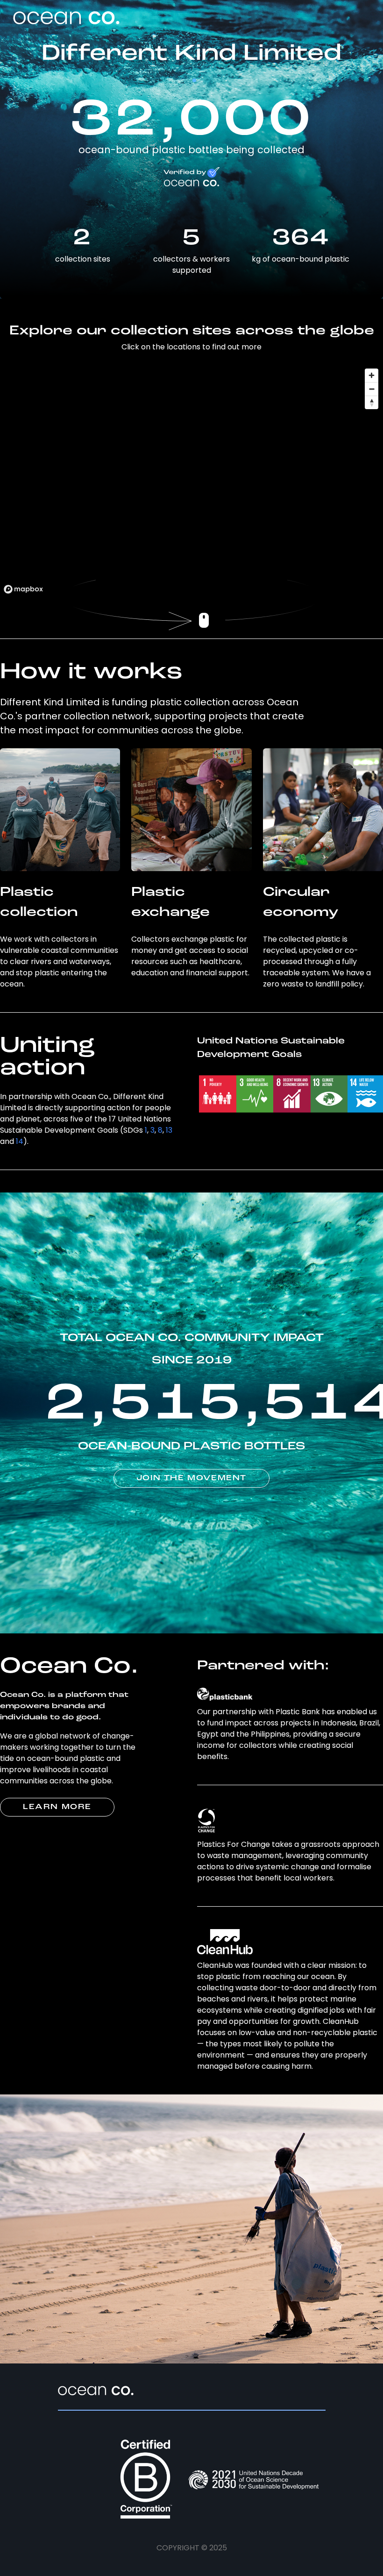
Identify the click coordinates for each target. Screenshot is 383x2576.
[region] (191, 481)
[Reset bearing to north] (372, 402)
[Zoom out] (372, 389)
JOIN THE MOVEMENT (191, 1478)
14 (20, 1141)
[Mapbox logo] (23, 589)
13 (169, 1130)
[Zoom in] (372, 375)
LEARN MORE (57, 1807)
